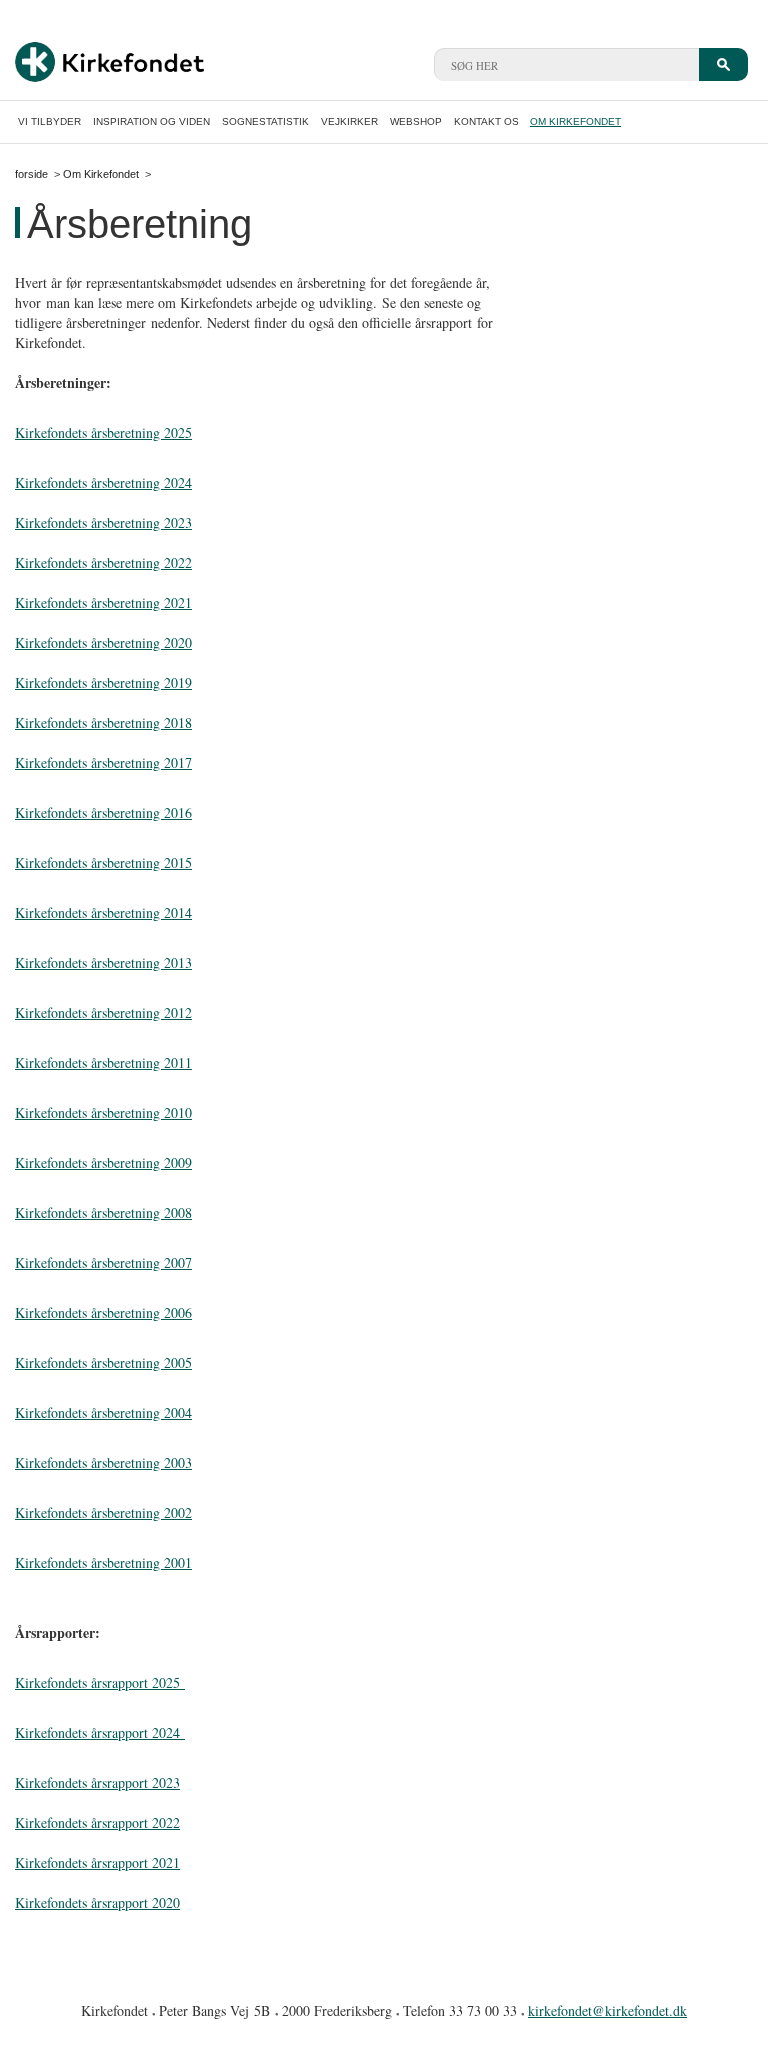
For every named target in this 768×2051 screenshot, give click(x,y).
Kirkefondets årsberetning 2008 (103, 1212)
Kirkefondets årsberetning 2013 (103, 962)
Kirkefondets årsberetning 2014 (103, 912)
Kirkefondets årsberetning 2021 (103, 602)
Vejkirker (349, 121)
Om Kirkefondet (575, 121)
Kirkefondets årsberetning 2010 (103, 1112)
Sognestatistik (265, 121)
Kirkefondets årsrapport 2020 (97, 1902)
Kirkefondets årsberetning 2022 (103, 562)
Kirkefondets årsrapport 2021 (97, 1862)
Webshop (416, 121)
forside (31, 174)
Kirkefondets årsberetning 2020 (103, 642)
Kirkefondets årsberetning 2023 (103, 522)
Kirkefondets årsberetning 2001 (103, 1562)
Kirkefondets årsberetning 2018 (103, 722)
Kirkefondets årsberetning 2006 (103, 1312)
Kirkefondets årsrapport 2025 (100, 1682)
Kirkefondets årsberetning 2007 (103, 1262)
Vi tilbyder (49, 121)
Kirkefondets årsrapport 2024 (100, 1732)
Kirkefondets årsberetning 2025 (103, 432)
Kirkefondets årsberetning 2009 (103, 1162)
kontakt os (486, 121)
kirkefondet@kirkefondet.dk (607, 2010)
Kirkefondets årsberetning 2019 (103, 682)
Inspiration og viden (151, 121)
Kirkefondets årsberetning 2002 (103, 1512)
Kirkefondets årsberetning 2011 (103, 1062)
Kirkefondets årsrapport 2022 (97, 1822)
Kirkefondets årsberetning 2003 (103, 1462)
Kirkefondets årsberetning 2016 (103, 812)
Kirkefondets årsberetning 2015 (103, 862)
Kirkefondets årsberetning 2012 (103, 1012)
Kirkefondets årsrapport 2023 (97, 1782)
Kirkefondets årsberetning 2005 (103, 1362)
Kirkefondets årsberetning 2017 (103, 762)
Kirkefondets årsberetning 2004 (103, 1412)
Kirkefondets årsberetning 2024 (103, 482)
